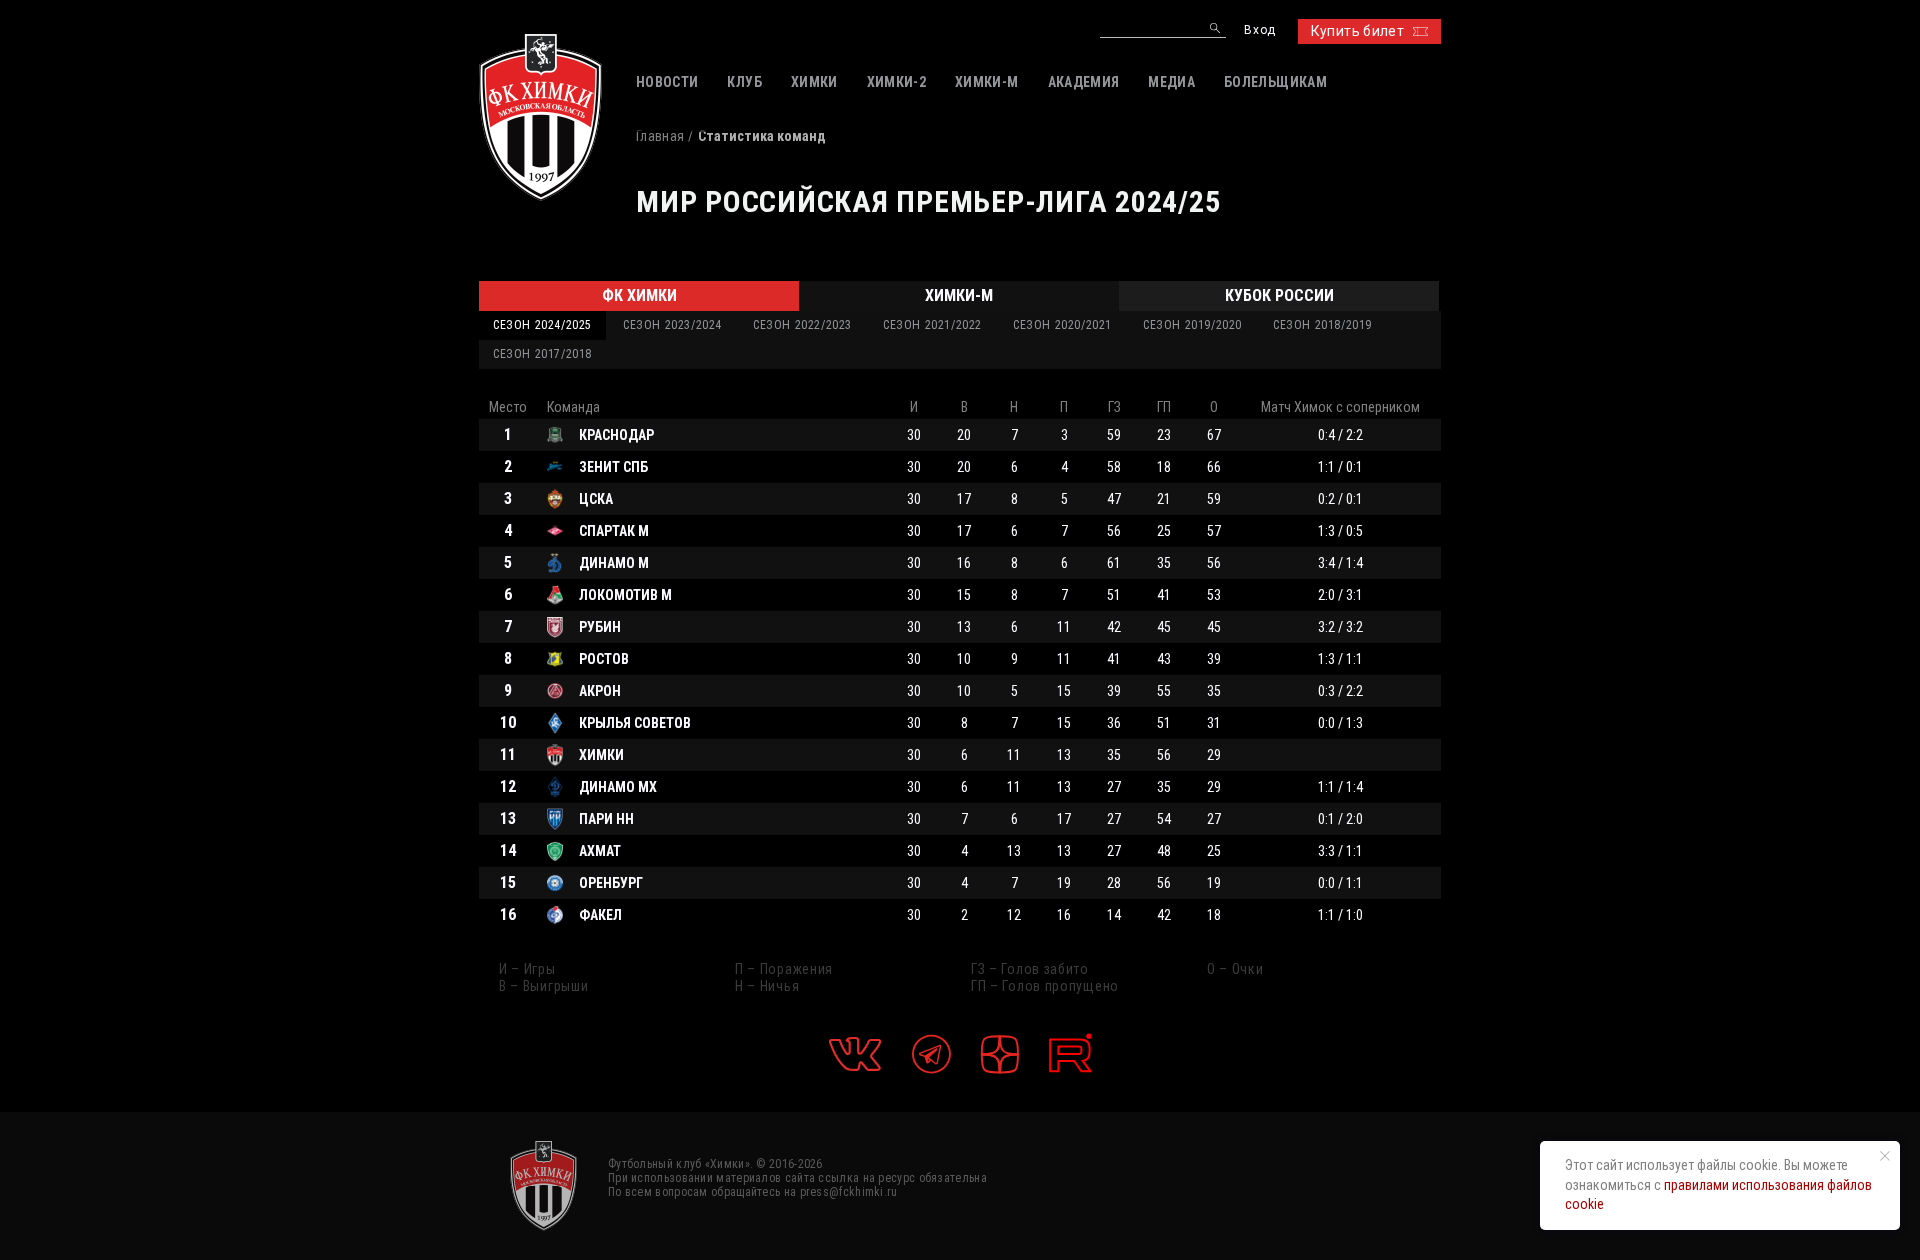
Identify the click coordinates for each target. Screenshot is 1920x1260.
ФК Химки (639, 295)
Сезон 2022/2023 (802, 325)
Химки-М (959, 295)
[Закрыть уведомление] (1885, 1156)
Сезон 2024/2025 (542, 325)
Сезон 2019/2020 (1192, 325)
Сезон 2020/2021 (1062, 325)
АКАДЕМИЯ (1084, 82)
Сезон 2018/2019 (1322, 325)
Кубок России (1279, 295)
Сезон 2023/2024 (672, 325)
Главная (660, 136)
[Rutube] (1070, 1053)
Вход (1259, 30)
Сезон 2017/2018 (542, 354)
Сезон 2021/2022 (932, 325)
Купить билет (1357, 31)
